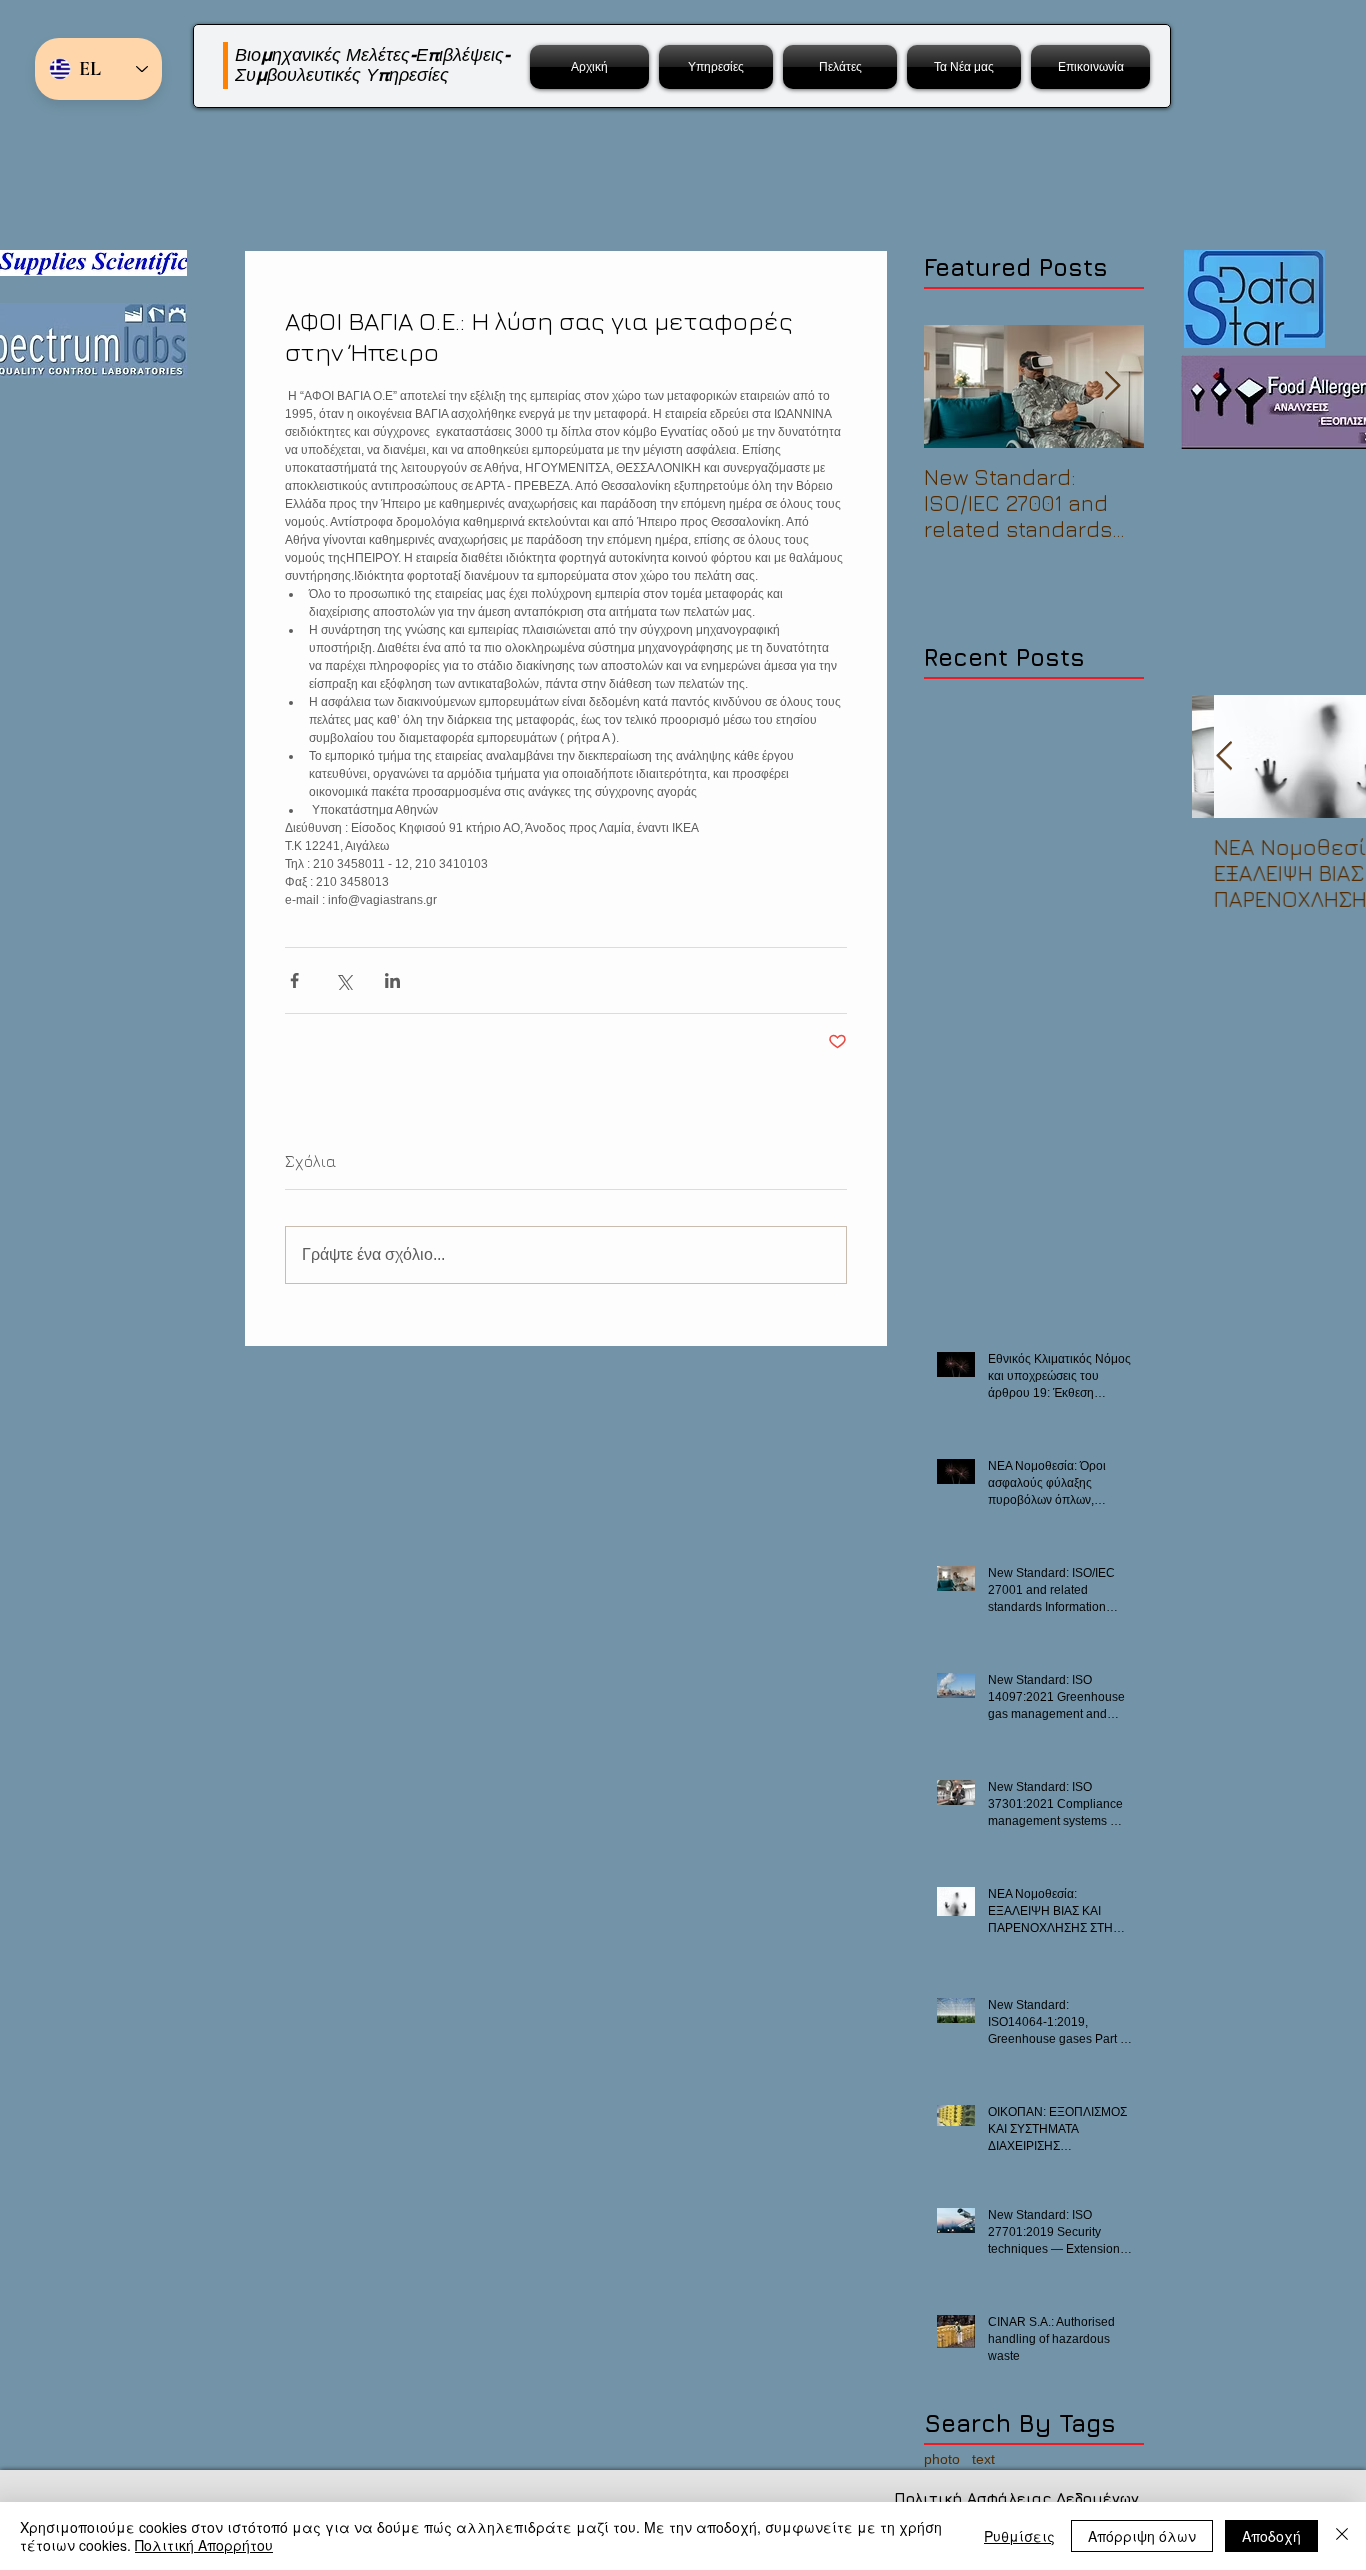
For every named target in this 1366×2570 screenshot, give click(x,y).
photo (942, 2459)
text (983, 2459)
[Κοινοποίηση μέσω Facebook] (294, 980)
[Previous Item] (1224, 756)
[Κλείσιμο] (1342, 2536)
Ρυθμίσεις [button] (1019, 2536)
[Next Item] (1112, 386)
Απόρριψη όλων (1142, 2536)
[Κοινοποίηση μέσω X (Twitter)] (343, 980)
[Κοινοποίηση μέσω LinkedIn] (392, 980)
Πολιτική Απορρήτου (204, 2545)
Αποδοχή (1271, 2536)
